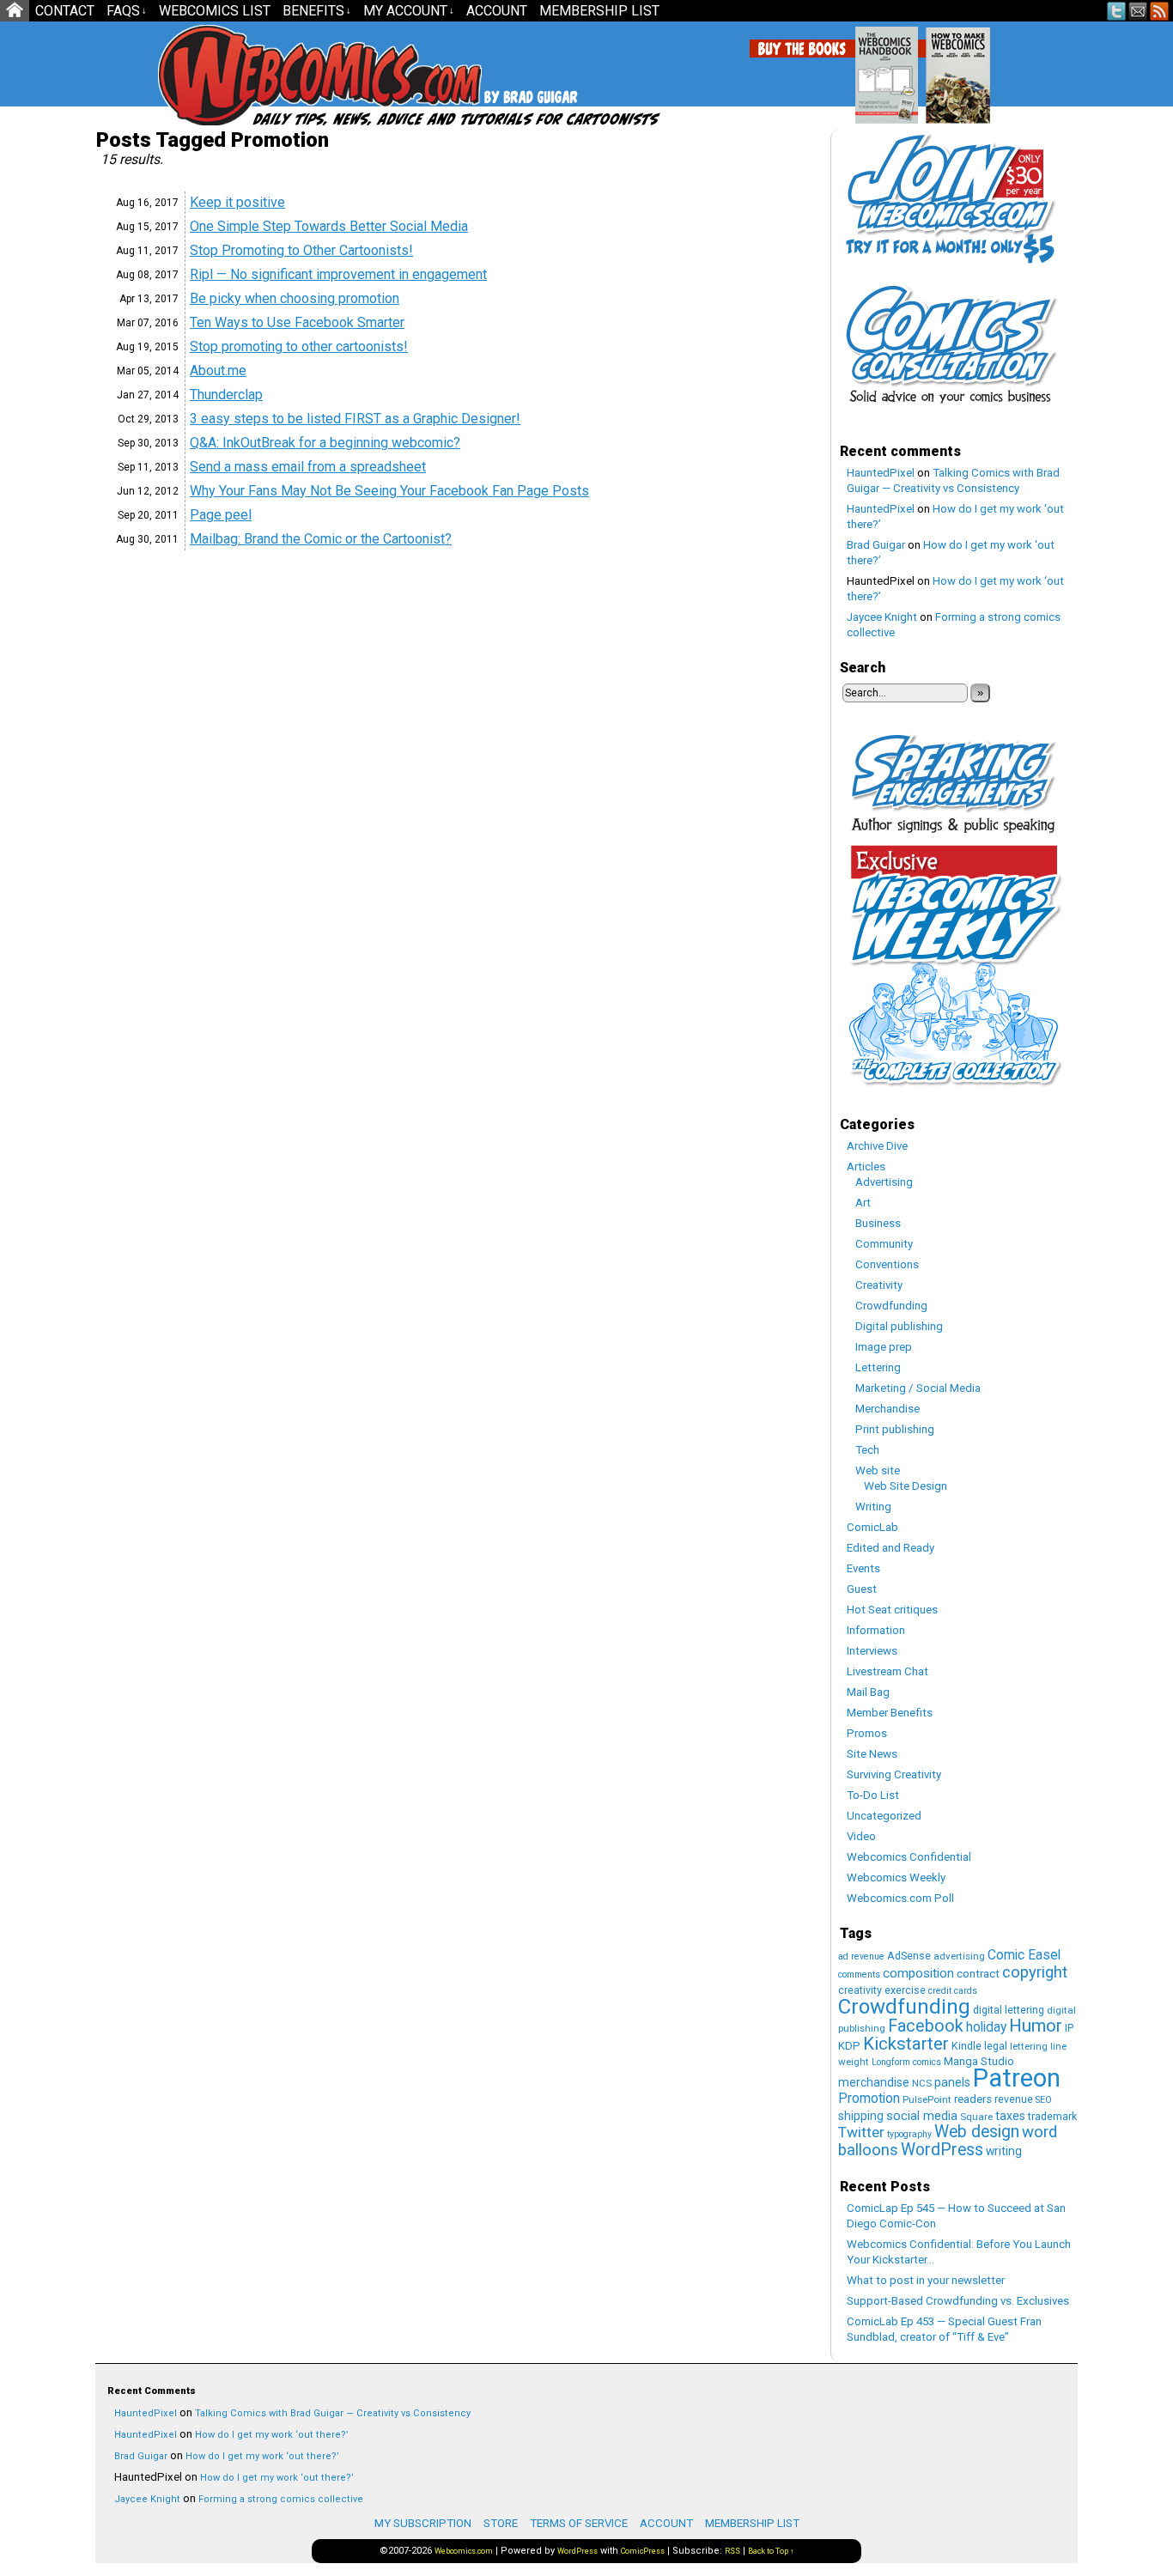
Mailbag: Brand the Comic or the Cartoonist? (321, 539)
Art (863, 1203)
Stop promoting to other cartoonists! (299, 346)
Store (501, 2523)
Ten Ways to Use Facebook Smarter (297, 322)
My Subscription (423, 2523)
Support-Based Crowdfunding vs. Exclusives (958, 2301)
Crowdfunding (891, 1306)
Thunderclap (226, 395)
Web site (878, 1470)
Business (878, 1223)
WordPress (942, 2150)
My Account (409, 11)
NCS (922, 2083)
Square (976, 2117)
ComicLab (872, 1527)
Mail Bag (868, 1692)
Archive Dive (877, 1146)
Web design (977, 2132)
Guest (862, 1589)
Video (861, 1836)
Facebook (926, 2026)
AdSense (909, 1956)
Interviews (872, 1651)
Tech (867, 1450)
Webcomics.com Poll (900, 1898)
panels (952, 2082)
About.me (218, 371)
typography (909, 2134)
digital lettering (1009, 2010)
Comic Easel (1024, 1955)
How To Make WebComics (1045, 69)
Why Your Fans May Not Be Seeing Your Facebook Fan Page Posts (389, 491)
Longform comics (906, 2062)
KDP (849, 2046)
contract (978, 1974)
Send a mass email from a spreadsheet (308, 467)
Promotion (869, 2098)
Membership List (599, 11)
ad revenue (861, 1956)
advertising (959, 1956)
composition (918, 1973)
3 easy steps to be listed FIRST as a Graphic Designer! (355, 419)
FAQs (127, 11)
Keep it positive (237, 202)
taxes (1010, 2116)
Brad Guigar (876, 545)
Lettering (878, 1367)
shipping (861, 2116)
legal (996, 2046)
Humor (1036, 2026)
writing (1004, 2151)
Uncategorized (884, 1816)
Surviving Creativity (894, 1774)
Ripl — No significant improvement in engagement (338, 274)
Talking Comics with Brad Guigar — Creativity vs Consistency (333, 2413)
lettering (1029, 2046)
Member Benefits (890, 1713)
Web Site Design (906, 1486)
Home (15, 11)
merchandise (874, 2082)
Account (497, 11)
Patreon (1017, 2078)
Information (876, 1630)
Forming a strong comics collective (281, 2499)
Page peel (221, 515)
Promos (867, 1733)
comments (859, 1975)
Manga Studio (979, 2061)
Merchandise (887, 1409)
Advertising (884, 1182)
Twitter (1117, 11)
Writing (873, 1507)
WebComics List (215, 11)
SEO (1044, 2100)
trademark (1052, 2116)
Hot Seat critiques (892, 1610)
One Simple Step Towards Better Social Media (329, 226)
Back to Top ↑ (771, 2551)
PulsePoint (927, 2099)
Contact (65, 11)
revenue (1014, 2099)
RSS (1160, 11)
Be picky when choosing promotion (295, 298)
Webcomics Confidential (909, 1857)
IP (1069, 2028)
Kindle (966, 2046)
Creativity (879, 1285)
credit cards (953, 1991)
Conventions (887, 1264)
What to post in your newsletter (926, 2280)
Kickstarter (906, 2044)
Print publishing (895, 1429)
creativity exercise (882, 1990)
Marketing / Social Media (918, 1388)
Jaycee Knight (882, 617)
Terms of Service (579, 2523)
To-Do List (873, 1795)
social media (922, 2116)
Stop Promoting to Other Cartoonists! (301, 250)
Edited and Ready (890, 1548)
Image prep (884, 1347)
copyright (1035, 1972)
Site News (872, 1754)
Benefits (317, 11)
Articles (866, 1166)
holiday (986, 2027)
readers (973, 2099)
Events (863, 1568)
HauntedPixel (881, 473)
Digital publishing (899, 1326)
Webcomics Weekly (896, 1877)
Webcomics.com (250, 75)
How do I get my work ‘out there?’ (272, 2435)
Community (884, 1244)
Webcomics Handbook (974, 66)
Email (1138, 11)
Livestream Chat (887, 1671)
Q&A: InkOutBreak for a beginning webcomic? (325, 443)
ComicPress (643, 2551)
